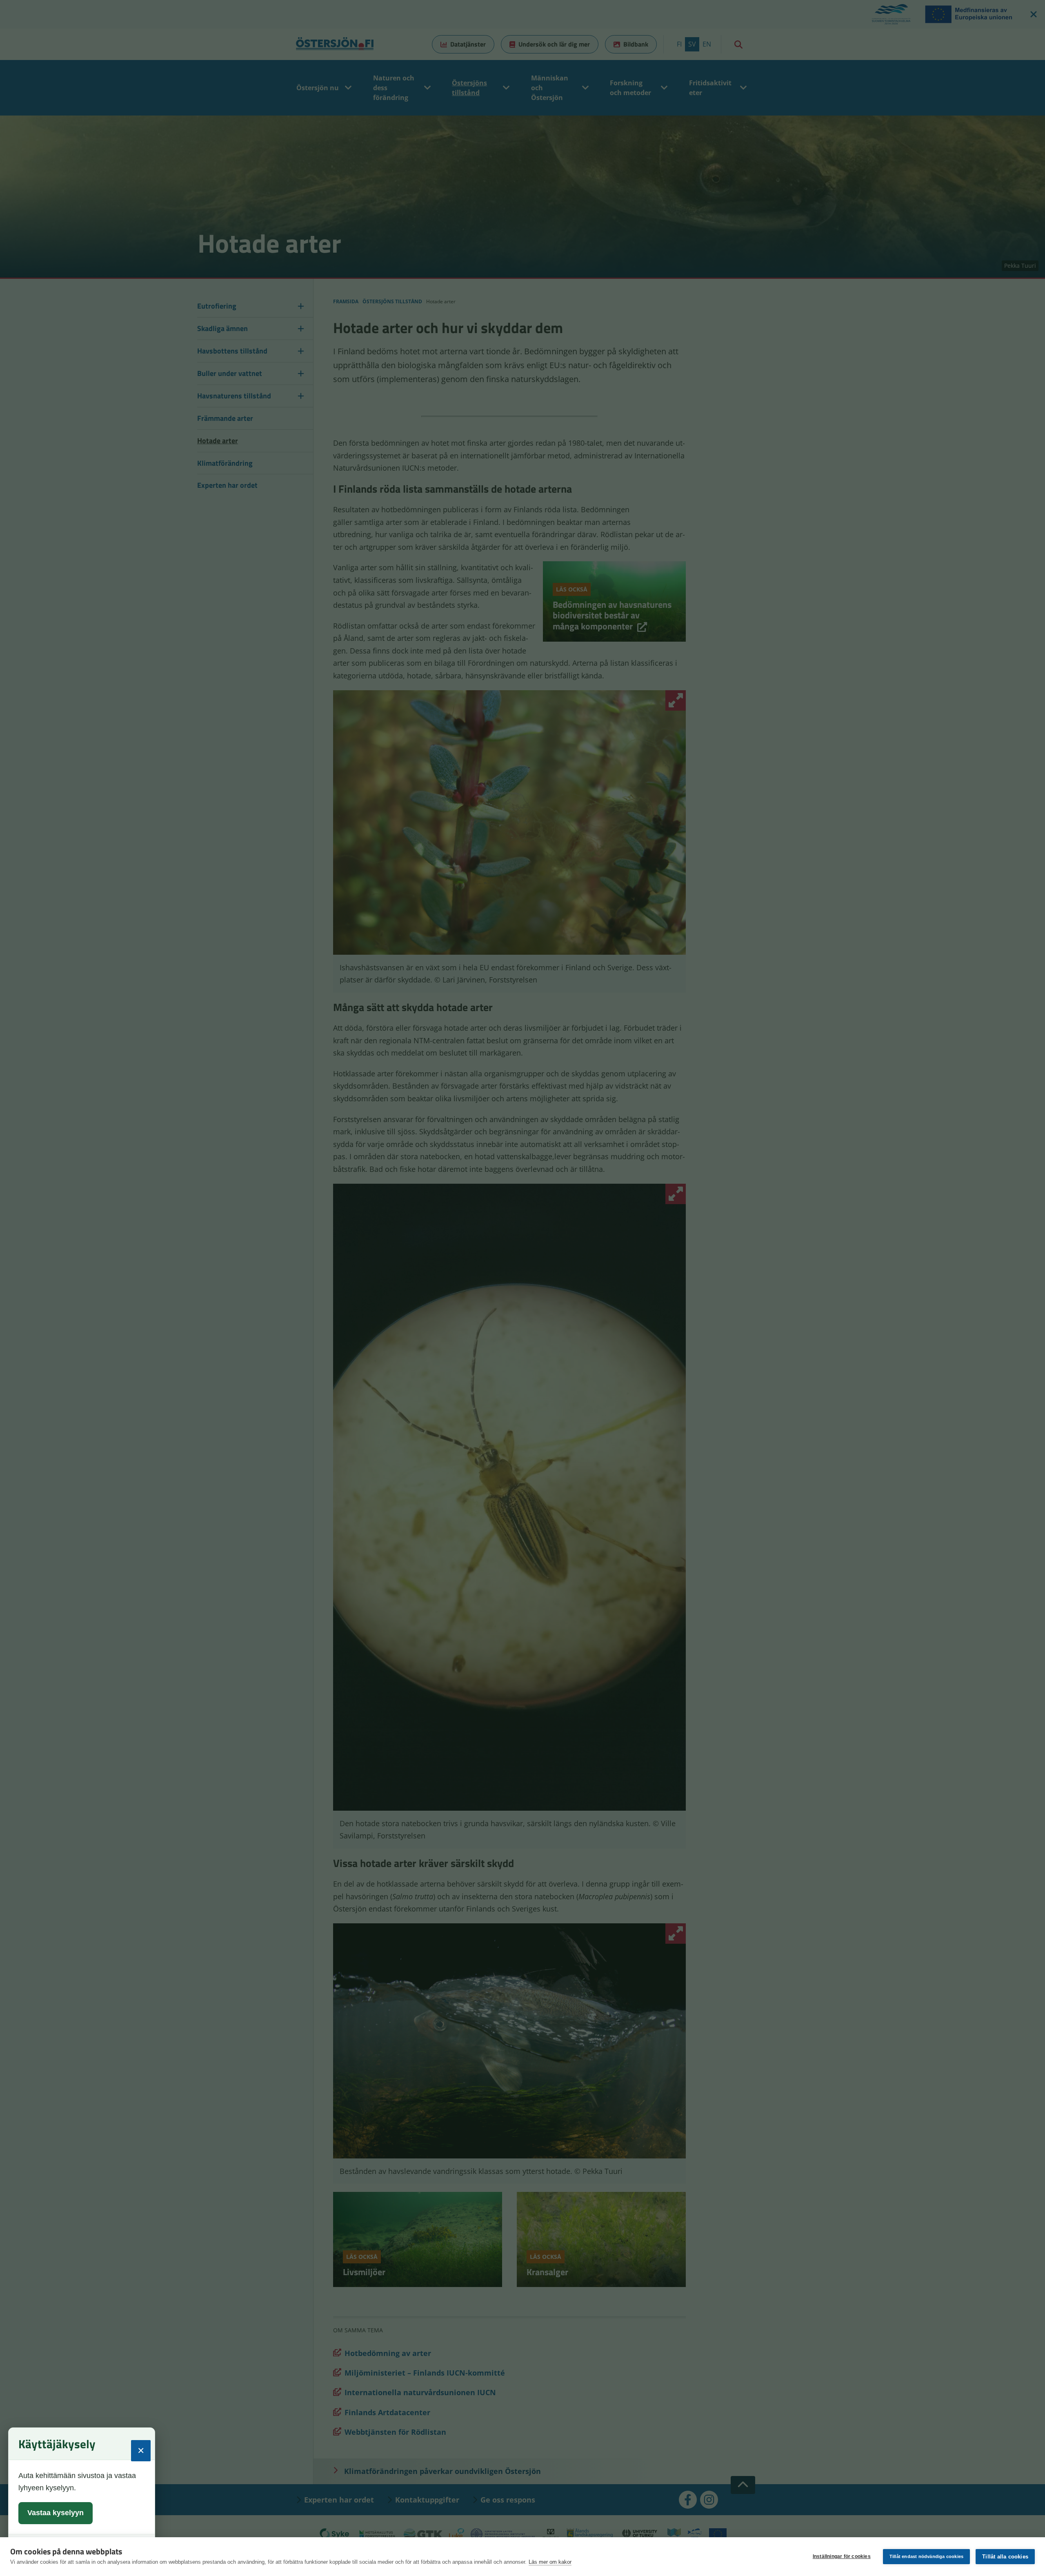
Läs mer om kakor (550, 2562)
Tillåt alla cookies (1005, 2557)
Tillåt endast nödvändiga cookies (926, 2556)
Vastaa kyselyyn (56, 2513)
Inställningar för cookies (842, 2556)
